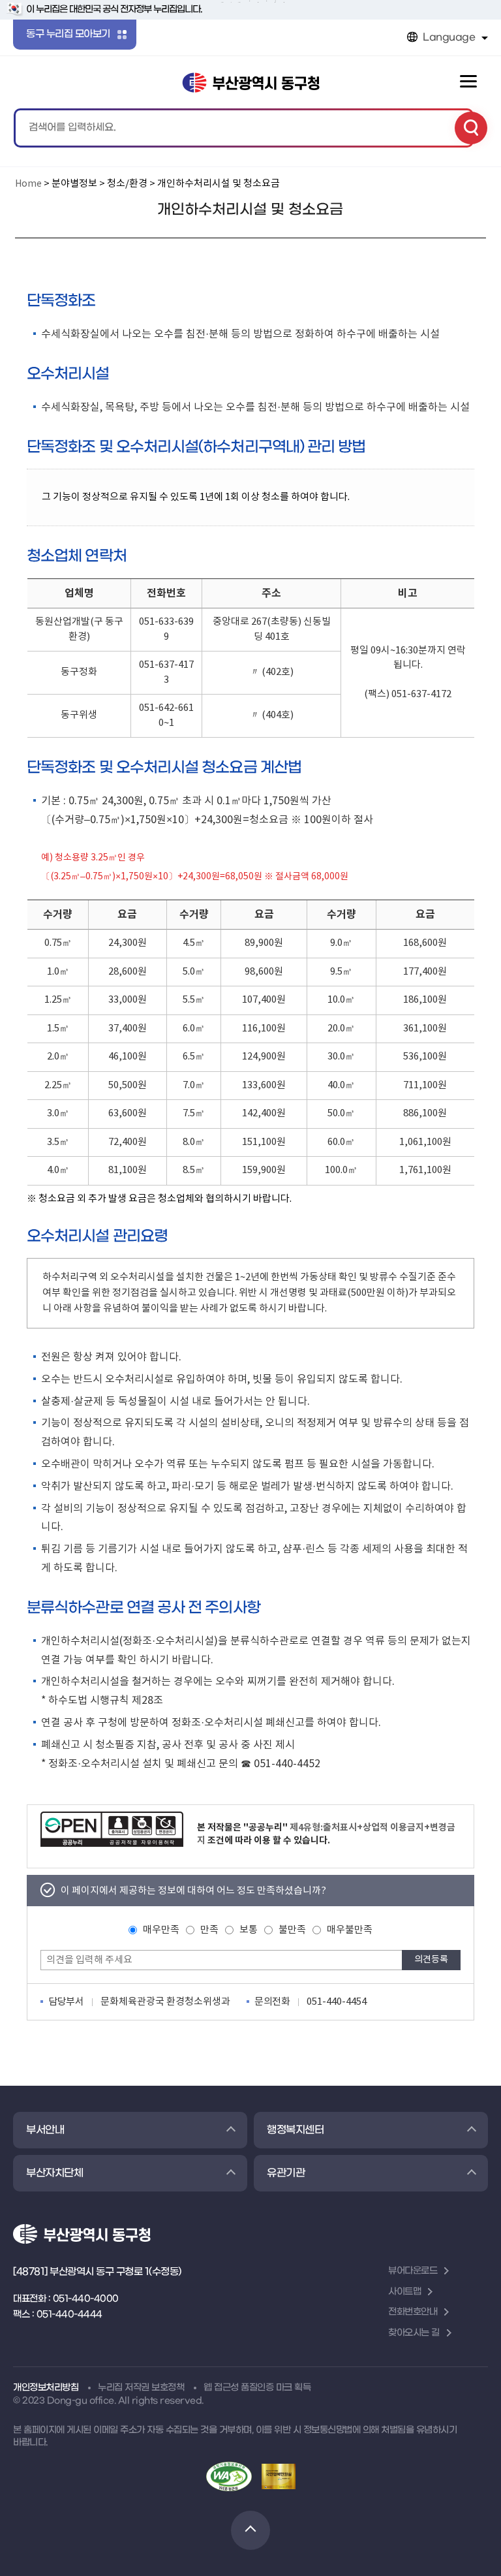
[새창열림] (112, 1829)
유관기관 (286, 2173)
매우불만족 (350, 1930)
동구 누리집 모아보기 (68, 34)
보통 (249, 1930)
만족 (209, 1930)
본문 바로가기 (251, 1)
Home (28, 184)
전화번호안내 (413, 2312)
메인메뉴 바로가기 (251, 2)
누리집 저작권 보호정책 (141, 2388)
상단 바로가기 (250, 2530)
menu (468, 82)
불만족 (292, 1930)
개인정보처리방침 (46, 2388)
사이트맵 (404, 2292)
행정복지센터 (295, 2130)
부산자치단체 (54, 2173)
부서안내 (45, 2130)
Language (449, 37)
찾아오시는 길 (414, 2333)
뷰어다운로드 (413, 2271)
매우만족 (161, 1930)
